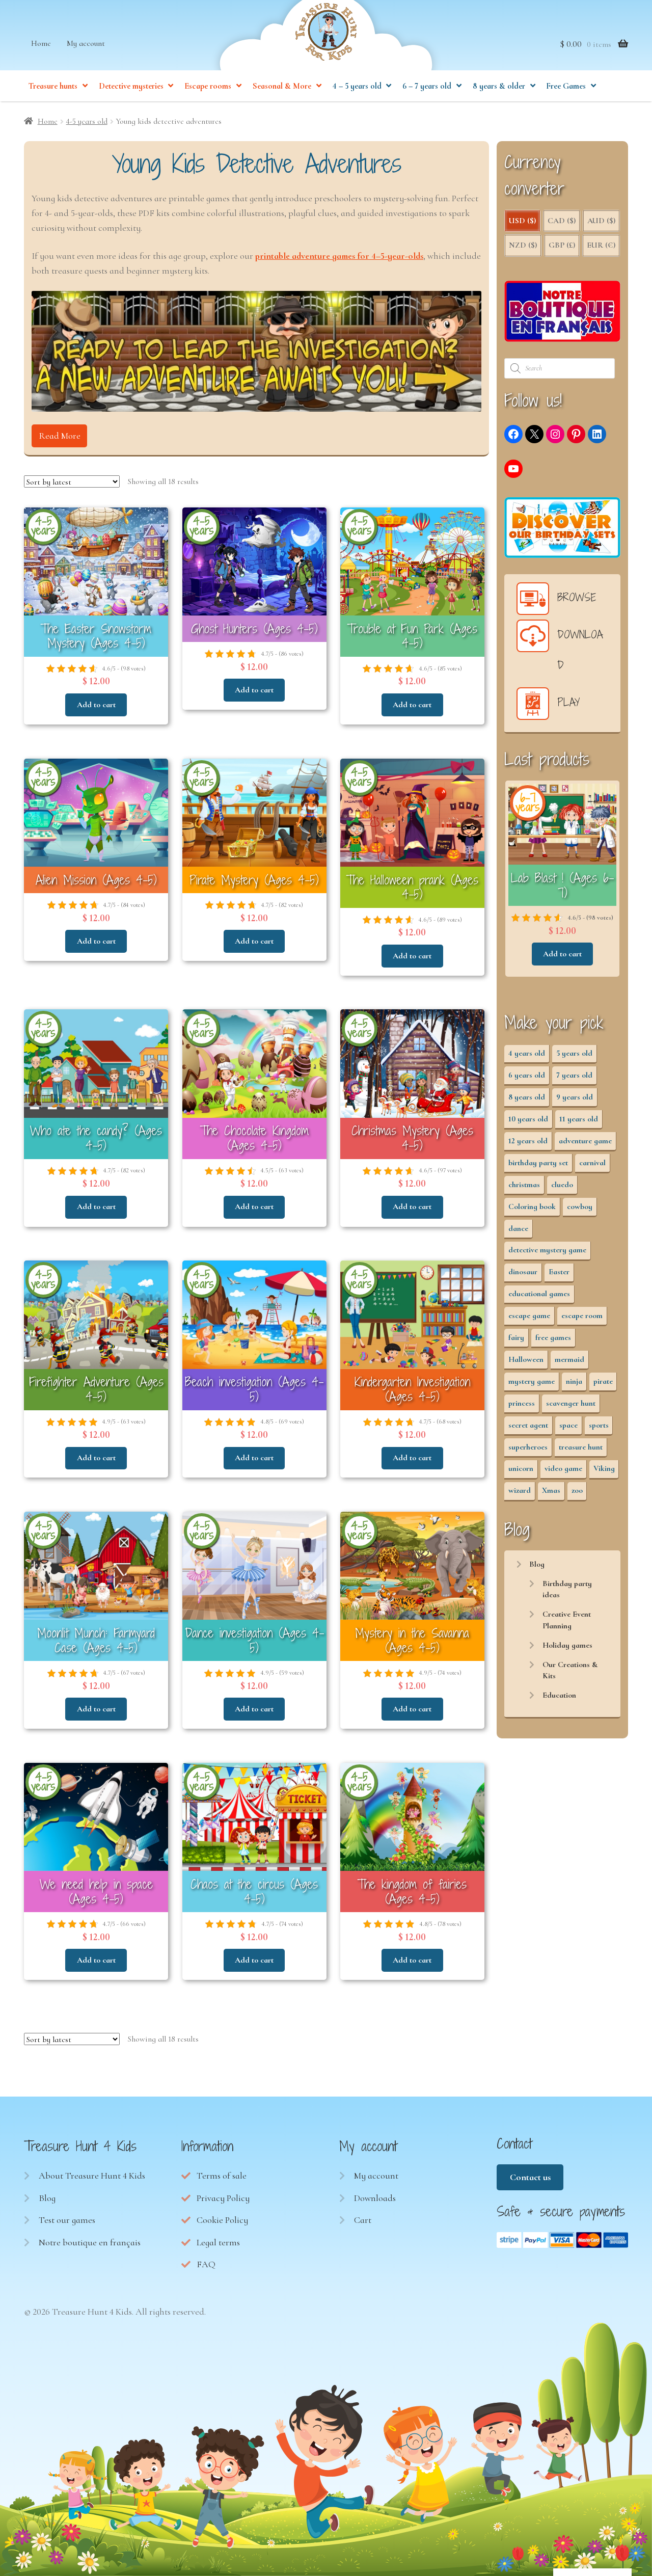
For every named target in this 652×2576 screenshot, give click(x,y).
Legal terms (218, 2242)
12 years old (528, 1141)
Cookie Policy (222, 2220)
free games (553, 1337)
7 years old (574, 1075)
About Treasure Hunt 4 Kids (92, 2176)
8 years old (527, 1097)
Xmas (551, 1490)
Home (41, 43)
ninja (574, 1381)
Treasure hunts (53, 86)
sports (599, 1425)
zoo (577, 1490)
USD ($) (522, 221)
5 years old (574, 1053)
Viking (604, 1468)
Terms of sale (222, 2176)
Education (559, 1695)
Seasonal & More (282, 86)
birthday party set (538, 1163)
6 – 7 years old (427, 86)
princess (522, 1403)
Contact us (530, 2177)
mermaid (569, 1359)
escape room (582, 1316)
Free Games (566, 86)
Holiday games (567, 1645)
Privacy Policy (223, 2198)
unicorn (521, 1468)
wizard (520, 1490)
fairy (516, 1337)
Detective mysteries (131, 86)
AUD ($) (601, 221)
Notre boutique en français (90, 2242)
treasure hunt (581, 1447)
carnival (592, 1163)
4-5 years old (87, 121)
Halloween (526, 1359)
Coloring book (532, 1206)
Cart (363, 2220)
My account (86, 43)
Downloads (375, 2198)
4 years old (527, 1053)
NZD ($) (523, 245)
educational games (539, 1294)
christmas (524, 1185)
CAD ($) (562, 221)
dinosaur (523, 1272)
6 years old (527, 1075)
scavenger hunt (571, 1403)
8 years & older (499, 86)
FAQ (206, 2264)
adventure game (585, 1141)
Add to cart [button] (96, 705)
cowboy (580, 1206)
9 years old (575, 1097)
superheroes (528, 1447)
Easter (559, 1272)
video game (563, 1468)
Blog (537, 1564)
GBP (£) (562, 245)
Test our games (67, 2220)
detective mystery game (547, 1250)
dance (518, 1228)
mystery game (532, 1381)
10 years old (528, 1119)
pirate (603, 1381)
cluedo (562, 1185)
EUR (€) (601, 245)
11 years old (579, 1119)
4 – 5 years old (357, 86)
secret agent (528, 1425)
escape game (529, 1316)
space (568, 1425)
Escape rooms (208, 86)
